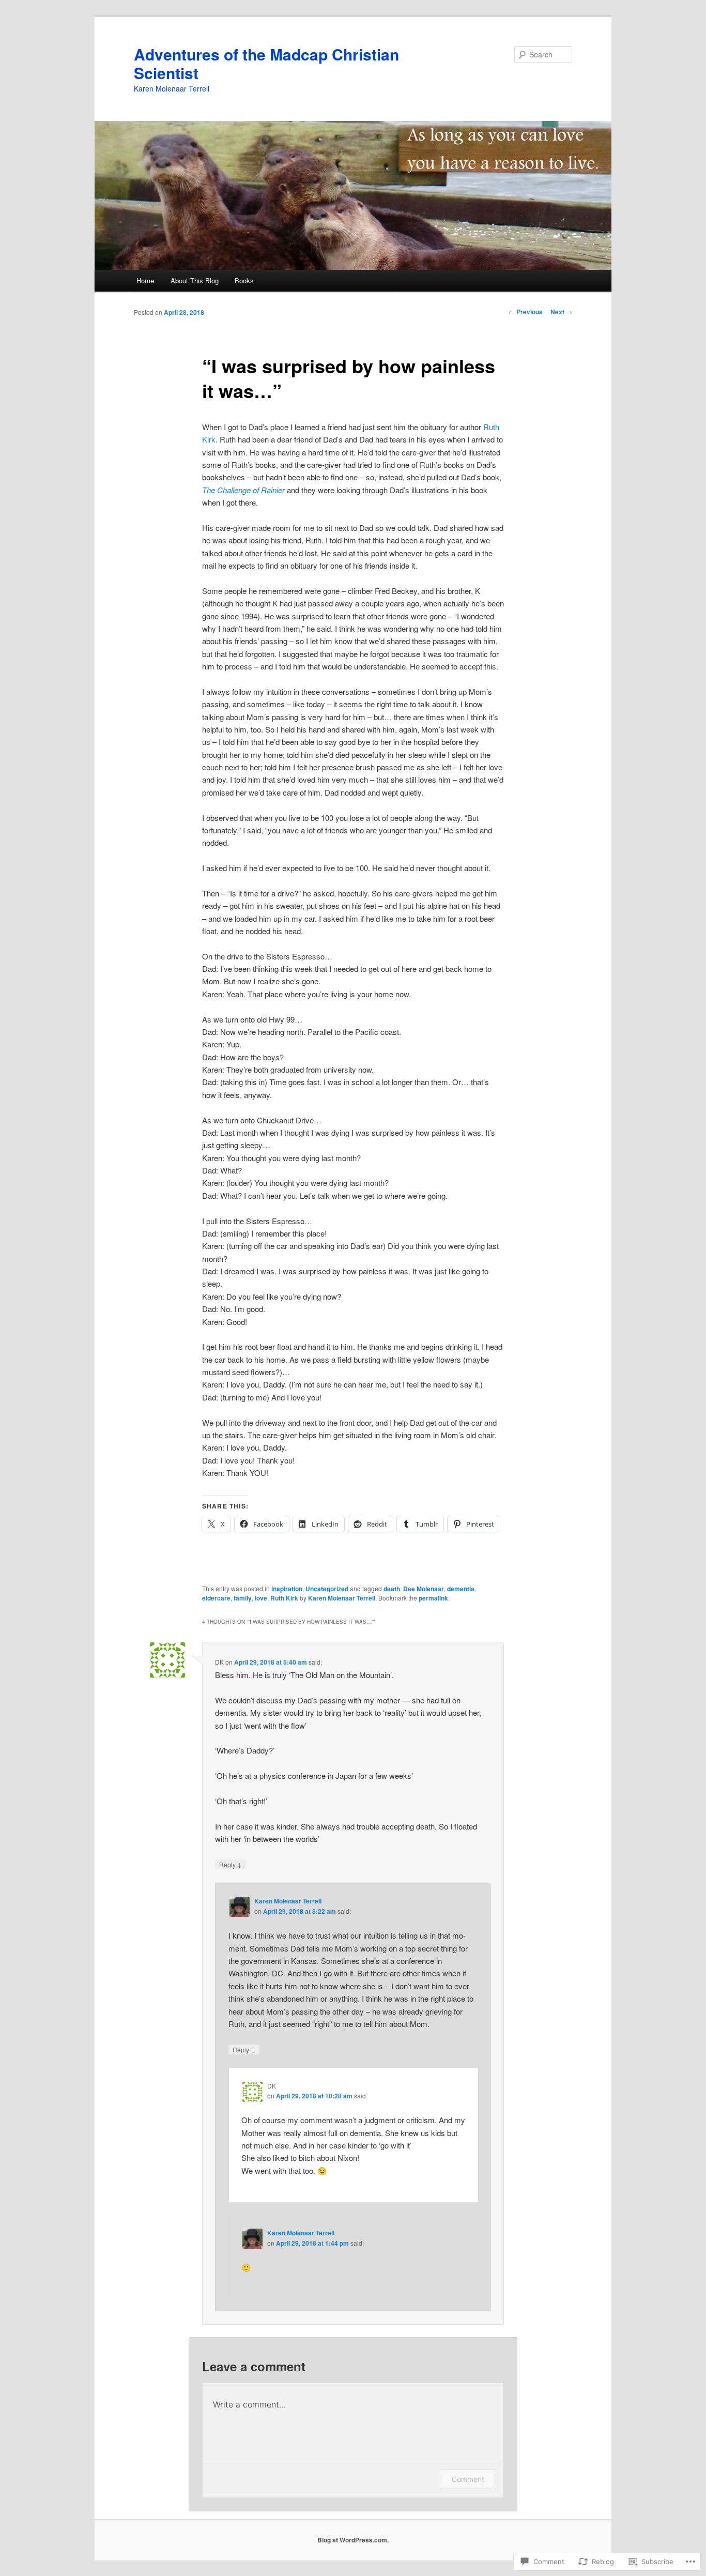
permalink (433, 1598)
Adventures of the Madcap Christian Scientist (266, 63)
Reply (231, 1864)
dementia (461, 1589)
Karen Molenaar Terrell (342, 1598)
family (243, 1598)
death (392, 1589)
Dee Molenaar (424, 1589)
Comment (468, 2479)
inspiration (287, 1589)
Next (561, 312)
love (261, 1598)
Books (244, 280)
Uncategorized (327, 1589)
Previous (526, 312)
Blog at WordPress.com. (353, 2540)
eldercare (216, 1598)
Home (145, 280)
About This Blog (195, 280)
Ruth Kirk (284, 1598)
